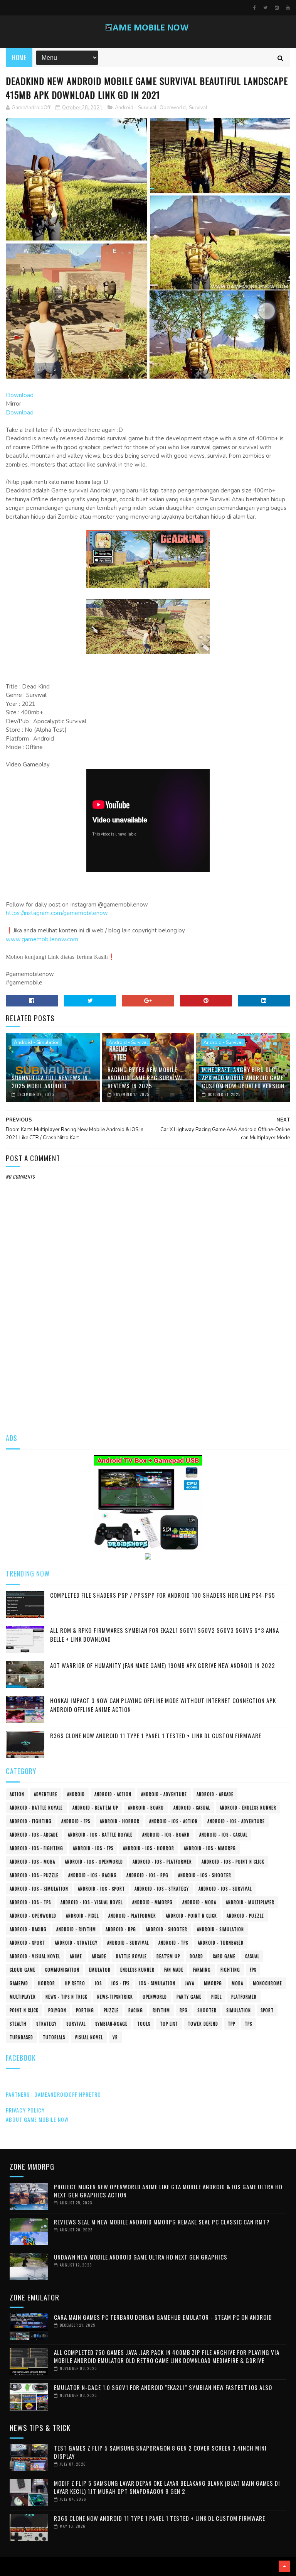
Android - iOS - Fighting (36, 1848)
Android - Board (146, 1808)
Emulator (100, 1970)
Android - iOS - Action (173, 1821)
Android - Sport (27, 1943)
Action (17, 1794)
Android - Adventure (164, 1794)
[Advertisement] (148, 1364)
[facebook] (255, 8)
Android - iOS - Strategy (162, 1889)
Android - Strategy (76, 1943)
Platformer (244, 1997)
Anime (76, 1956)
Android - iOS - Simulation (39, 1889)
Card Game (224, 1956)
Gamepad (19, 1983)
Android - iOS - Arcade (34, 1835)
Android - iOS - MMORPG (210, 1848)
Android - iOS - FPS (93, 1848)
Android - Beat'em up (95, 1808)
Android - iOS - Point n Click (233, 1862)
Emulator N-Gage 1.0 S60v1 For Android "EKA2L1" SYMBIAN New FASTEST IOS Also (163, 2387)
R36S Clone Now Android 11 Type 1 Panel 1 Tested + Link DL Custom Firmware (156, 1735)
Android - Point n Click (191, 1916)
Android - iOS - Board (166, 1835)
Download (20, 395)
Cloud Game (23, 1970)
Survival (198, 108)
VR (115, 2037)
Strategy (46, 2024)
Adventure (46, 1794)
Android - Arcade (215, 1794)
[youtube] (288, 8)
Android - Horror (120, 1821)
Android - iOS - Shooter (205, 1875)
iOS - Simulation (157, 1983)
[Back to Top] (284, 2566)
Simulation (239, 2010)
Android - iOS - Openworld (94, 1862)
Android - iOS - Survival (225, 1889)
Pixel (216, 1997)
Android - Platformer (132, 1916)
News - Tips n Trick (66, 1997)
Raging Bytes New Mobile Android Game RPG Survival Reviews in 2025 (146, 1077)
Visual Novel (89, 2037)
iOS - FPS (120, 1983)
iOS (98, 1983)
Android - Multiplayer (250, 1902)
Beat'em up (168, 1956)
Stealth (18, 2024)
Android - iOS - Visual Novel (92, 1902)
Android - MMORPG (152, 1902)
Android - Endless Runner (248, 1808)
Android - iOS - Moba (32, 1862)
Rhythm (161, 2010)
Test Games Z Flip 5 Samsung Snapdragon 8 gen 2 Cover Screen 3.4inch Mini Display (160, 2452)
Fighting (230, 1970)
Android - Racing (28, 1929)
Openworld (173, 108)
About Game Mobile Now (37, 2119)
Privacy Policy (25, 2110)
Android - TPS (173, 1943)
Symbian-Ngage (111, 2024)
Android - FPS (76, 1821)
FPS (253, 1970)
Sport (267, 2010)
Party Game (189, 1997)
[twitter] (265, 8)
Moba (237, 1983)
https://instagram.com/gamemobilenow (57, 913)
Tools (144, 2024)
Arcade (99, 1956)
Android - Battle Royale (36, 1808)
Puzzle (111, 2010)
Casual (252, 1956)
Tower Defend (203, 2024)
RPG (184, 2010)
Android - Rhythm (76, 1929)
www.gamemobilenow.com (42, 939)
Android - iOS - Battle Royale (100, 1835)
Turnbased (21, 2037)
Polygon (57, 2010)
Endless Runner (137, 1970)
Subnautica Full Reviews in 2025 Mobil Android (50, 1082)
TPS (248, 2024)
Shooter (207, 2010)
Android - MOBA (199, 1902)
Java (190, 1983)
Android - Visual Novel (35, 1956)
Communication (62, 1970)
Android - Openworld (33, 1916)
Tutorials (54, 2037)
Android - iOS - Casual (223, 1835)
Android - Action (113, 1794)
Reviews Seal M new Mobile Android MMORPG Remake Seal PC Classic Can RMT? (162, 2222)
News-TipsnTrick (115, 1997)
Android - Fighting (31, 1821)
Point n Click (24, 2010)
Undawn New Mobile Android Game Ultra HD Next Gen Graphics (141, 2257)
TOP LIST (169, 2024)
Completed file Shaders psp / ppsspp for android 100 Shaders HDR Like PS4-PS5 (163, 1595)
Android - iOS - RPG (147, 1875)
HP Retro (75, 1983)
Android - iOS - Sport (101, 1889)
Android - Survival (136, 108)
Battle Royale (131, 1956)
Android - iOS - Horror (149, 1848)
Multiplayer (23, 1997)
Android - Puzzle (245, 1916)
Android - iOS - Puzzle (34, 1875)
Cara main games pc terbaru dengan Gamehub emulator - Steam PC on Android (163, 2317)
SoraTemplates (8, 2566)
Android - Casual (192, 1808)
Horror (46, 1983)
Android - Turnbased (221, 1943)
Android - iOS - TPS (30, 1902)
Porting (85, 2010)
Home (19, 58)
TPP (231, 2024)
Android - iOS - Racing (92, 1875)
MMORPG (213, 1983)
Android (76, 1794)
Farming (202, 1970)
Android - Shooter (166, 1929)
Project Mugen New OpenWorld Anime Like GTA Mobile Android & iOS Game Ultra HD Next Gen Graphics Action (168, 2191)
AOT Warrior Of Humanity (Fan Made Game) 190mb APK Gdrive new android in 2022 (163, 1665)
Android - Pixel (82, 1916)
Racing (136, 2010)
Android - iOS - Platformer (162, 1862)
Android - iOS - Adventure (236, 1821)
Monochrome (267, 1983)
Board (196, 1956)
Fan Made (174, 1970)
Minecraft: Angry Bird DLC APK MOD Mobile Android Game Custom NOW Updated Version (243, 1077)
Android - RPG (121, 1929)
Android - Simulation (37, 1042)
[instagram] (277, 8)
